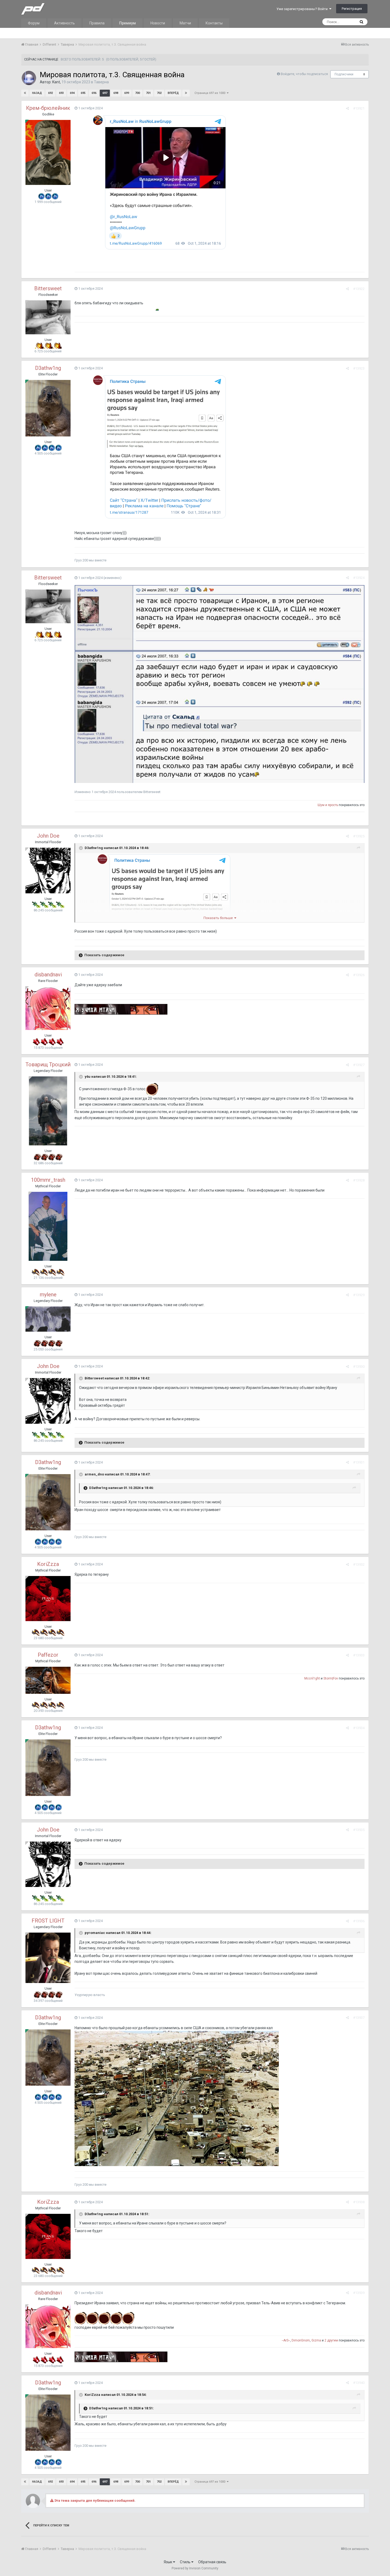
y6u (88, 1077)
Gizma (316, 2340)
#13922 (359, 289)
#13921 (359, 108)
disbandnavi (48, 975)
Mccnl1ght (312, 1678)
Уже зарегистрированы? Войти (303, 9)
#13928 (359, 1180)
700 (137, 93)
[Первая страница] (25, 93)
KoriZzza (48, 1564)
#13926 (359, 975)
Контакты (214, 23)
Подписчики (344, 74)
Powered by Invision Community (195, 2568)
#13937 (359, 2018)
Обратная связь (212, 2562)
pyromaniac (95, 1933)
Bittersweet (48, 288)
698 (116, 93)
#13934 (359, 1728)
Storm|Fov (331, 1678)
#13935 (359, 1830)
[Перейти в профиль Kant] (29, 78)
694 (72, 93)
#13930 (359, 1367)
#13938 (359, 2202)
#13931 (359, 1462)
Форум (34, 23)
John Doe (48, 836)
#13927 (359, 1065)
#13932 (359, 1564)
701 (148, 93)
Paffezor (48, 1655)
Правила (97, 23)
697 (105, 93)
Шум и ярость (328, 805)
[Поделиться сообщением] (347, 108)
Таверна (101, 82)
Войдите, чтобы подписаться (304, 74)
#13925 (359, 836)
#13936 (359, 1921)
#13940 (359, 2383)
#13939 (359, 2293)
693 (61, 93)
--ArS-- (286, 2340)
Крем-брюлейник (48, 108)
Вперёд (173, 93)
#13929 (359, 1295)
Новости (158, 23)
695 (83, 93)
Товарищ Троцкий (48, 1064)
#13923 (359, 368)
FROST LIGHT (48, 1921)
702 (159, 93)
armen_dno (94, 1474)
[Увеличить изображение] (220, 641)
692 (50, 93)
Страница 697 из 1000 (211, 93)
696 (94, 93)
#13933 (359, 1655)
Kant (56, 82)
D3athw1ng (48, 368)
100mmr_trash (48, 1180)
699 (127, 93)
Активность (64, 23)
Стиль (186, 2562)
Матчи (185, 23)
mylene (48, 1295)
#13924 (359, 578)
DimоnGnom (301, 2340)
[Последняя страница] (186, 93)
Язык (168, 2562)
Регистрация (352, 9)
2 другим (331, 2340)
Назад (37, 93)
